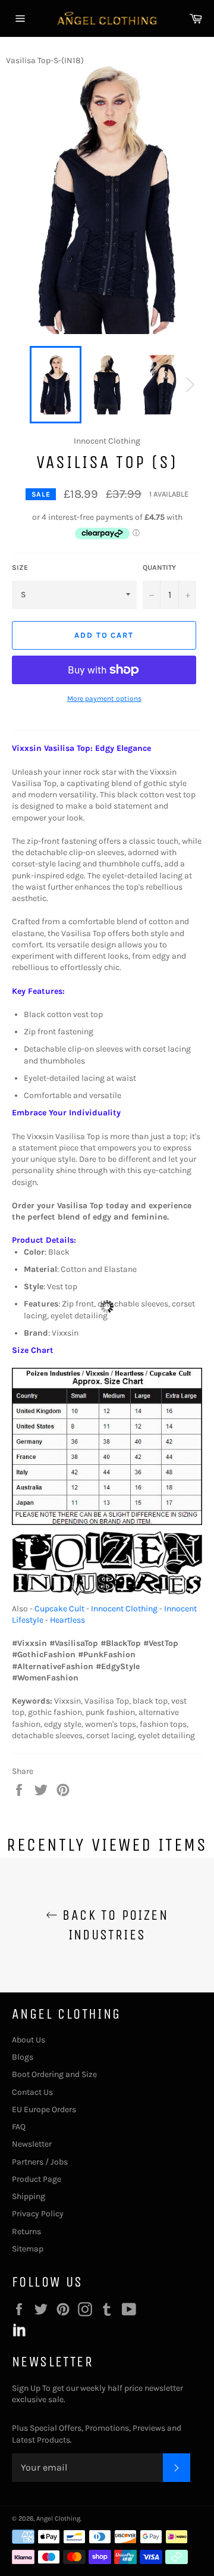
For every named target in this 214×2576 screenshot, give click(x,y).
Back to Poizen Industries (113, 1925)
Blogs (23, 2057)
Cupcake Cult (59, 1609)
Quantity (159, 567)
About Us (29, 2040)
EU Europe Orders (44, 2109)
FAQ (19, 2127)
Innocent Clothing (124, 1609)
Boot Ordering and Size (54, 2074)
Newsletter (32, 2144)
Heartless (67, 1620)
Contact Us (32, 2092)
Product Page (37, 2179)
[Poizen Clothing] (107, 1597)
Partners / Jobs (40, 2162)
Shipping (29, 2196)
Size (20, 567)
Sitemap (28, 2249)
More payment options (104, 698)
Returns (26, 2232)
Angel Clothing (58, 2519)
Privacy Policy (38, 2214)
